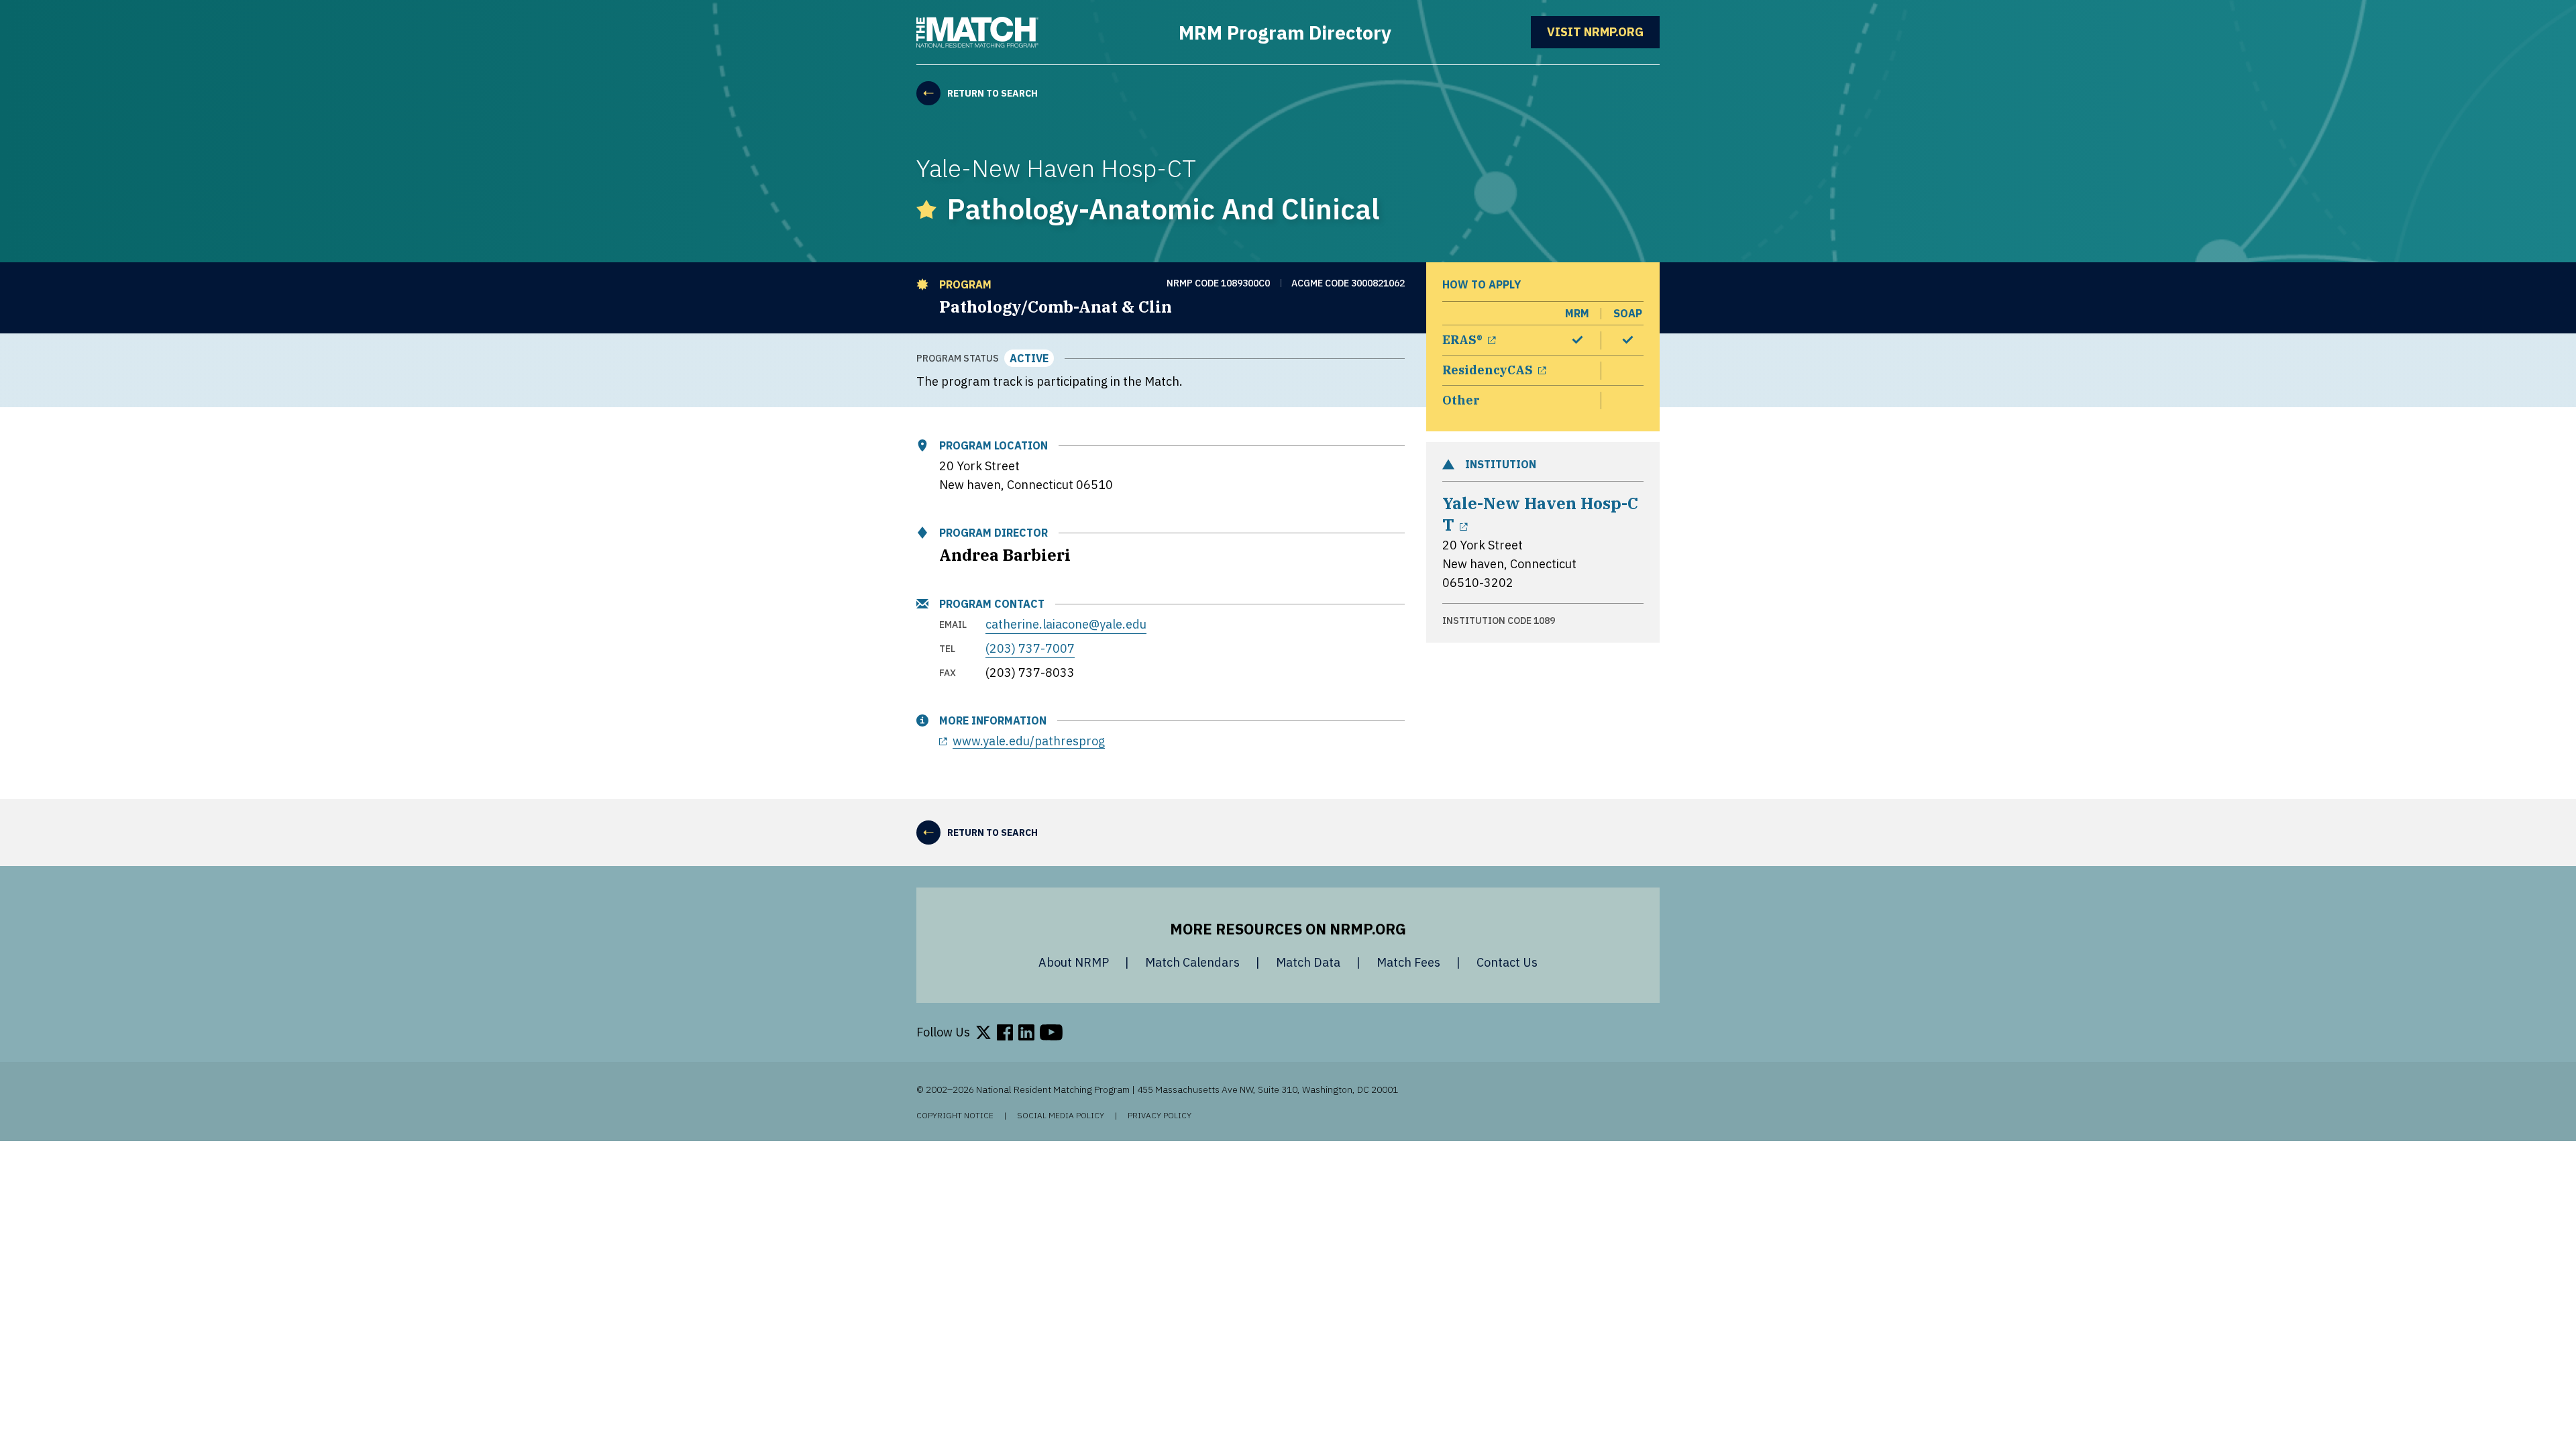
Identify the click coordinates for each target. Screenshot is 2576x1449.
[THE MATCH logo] (977, 32)
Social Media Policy (1061, 1116)
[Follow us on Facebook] (1005, 1032)
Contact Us (1507, 962)
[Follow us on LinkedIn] (1026, 1032)
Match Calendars (1192, 962)
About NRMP (1074, 962)
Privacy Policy (1160, 1116)
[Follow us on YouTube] (1051, 1032)
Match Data (1308, 962)
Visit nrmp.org (1603, 32)
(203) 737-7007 (1030, 648)
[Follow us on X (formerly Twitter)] (983, 1032)
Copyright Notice (955, 1116)
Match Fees (1408, 962)
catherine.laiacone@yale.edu (1066, 624)
